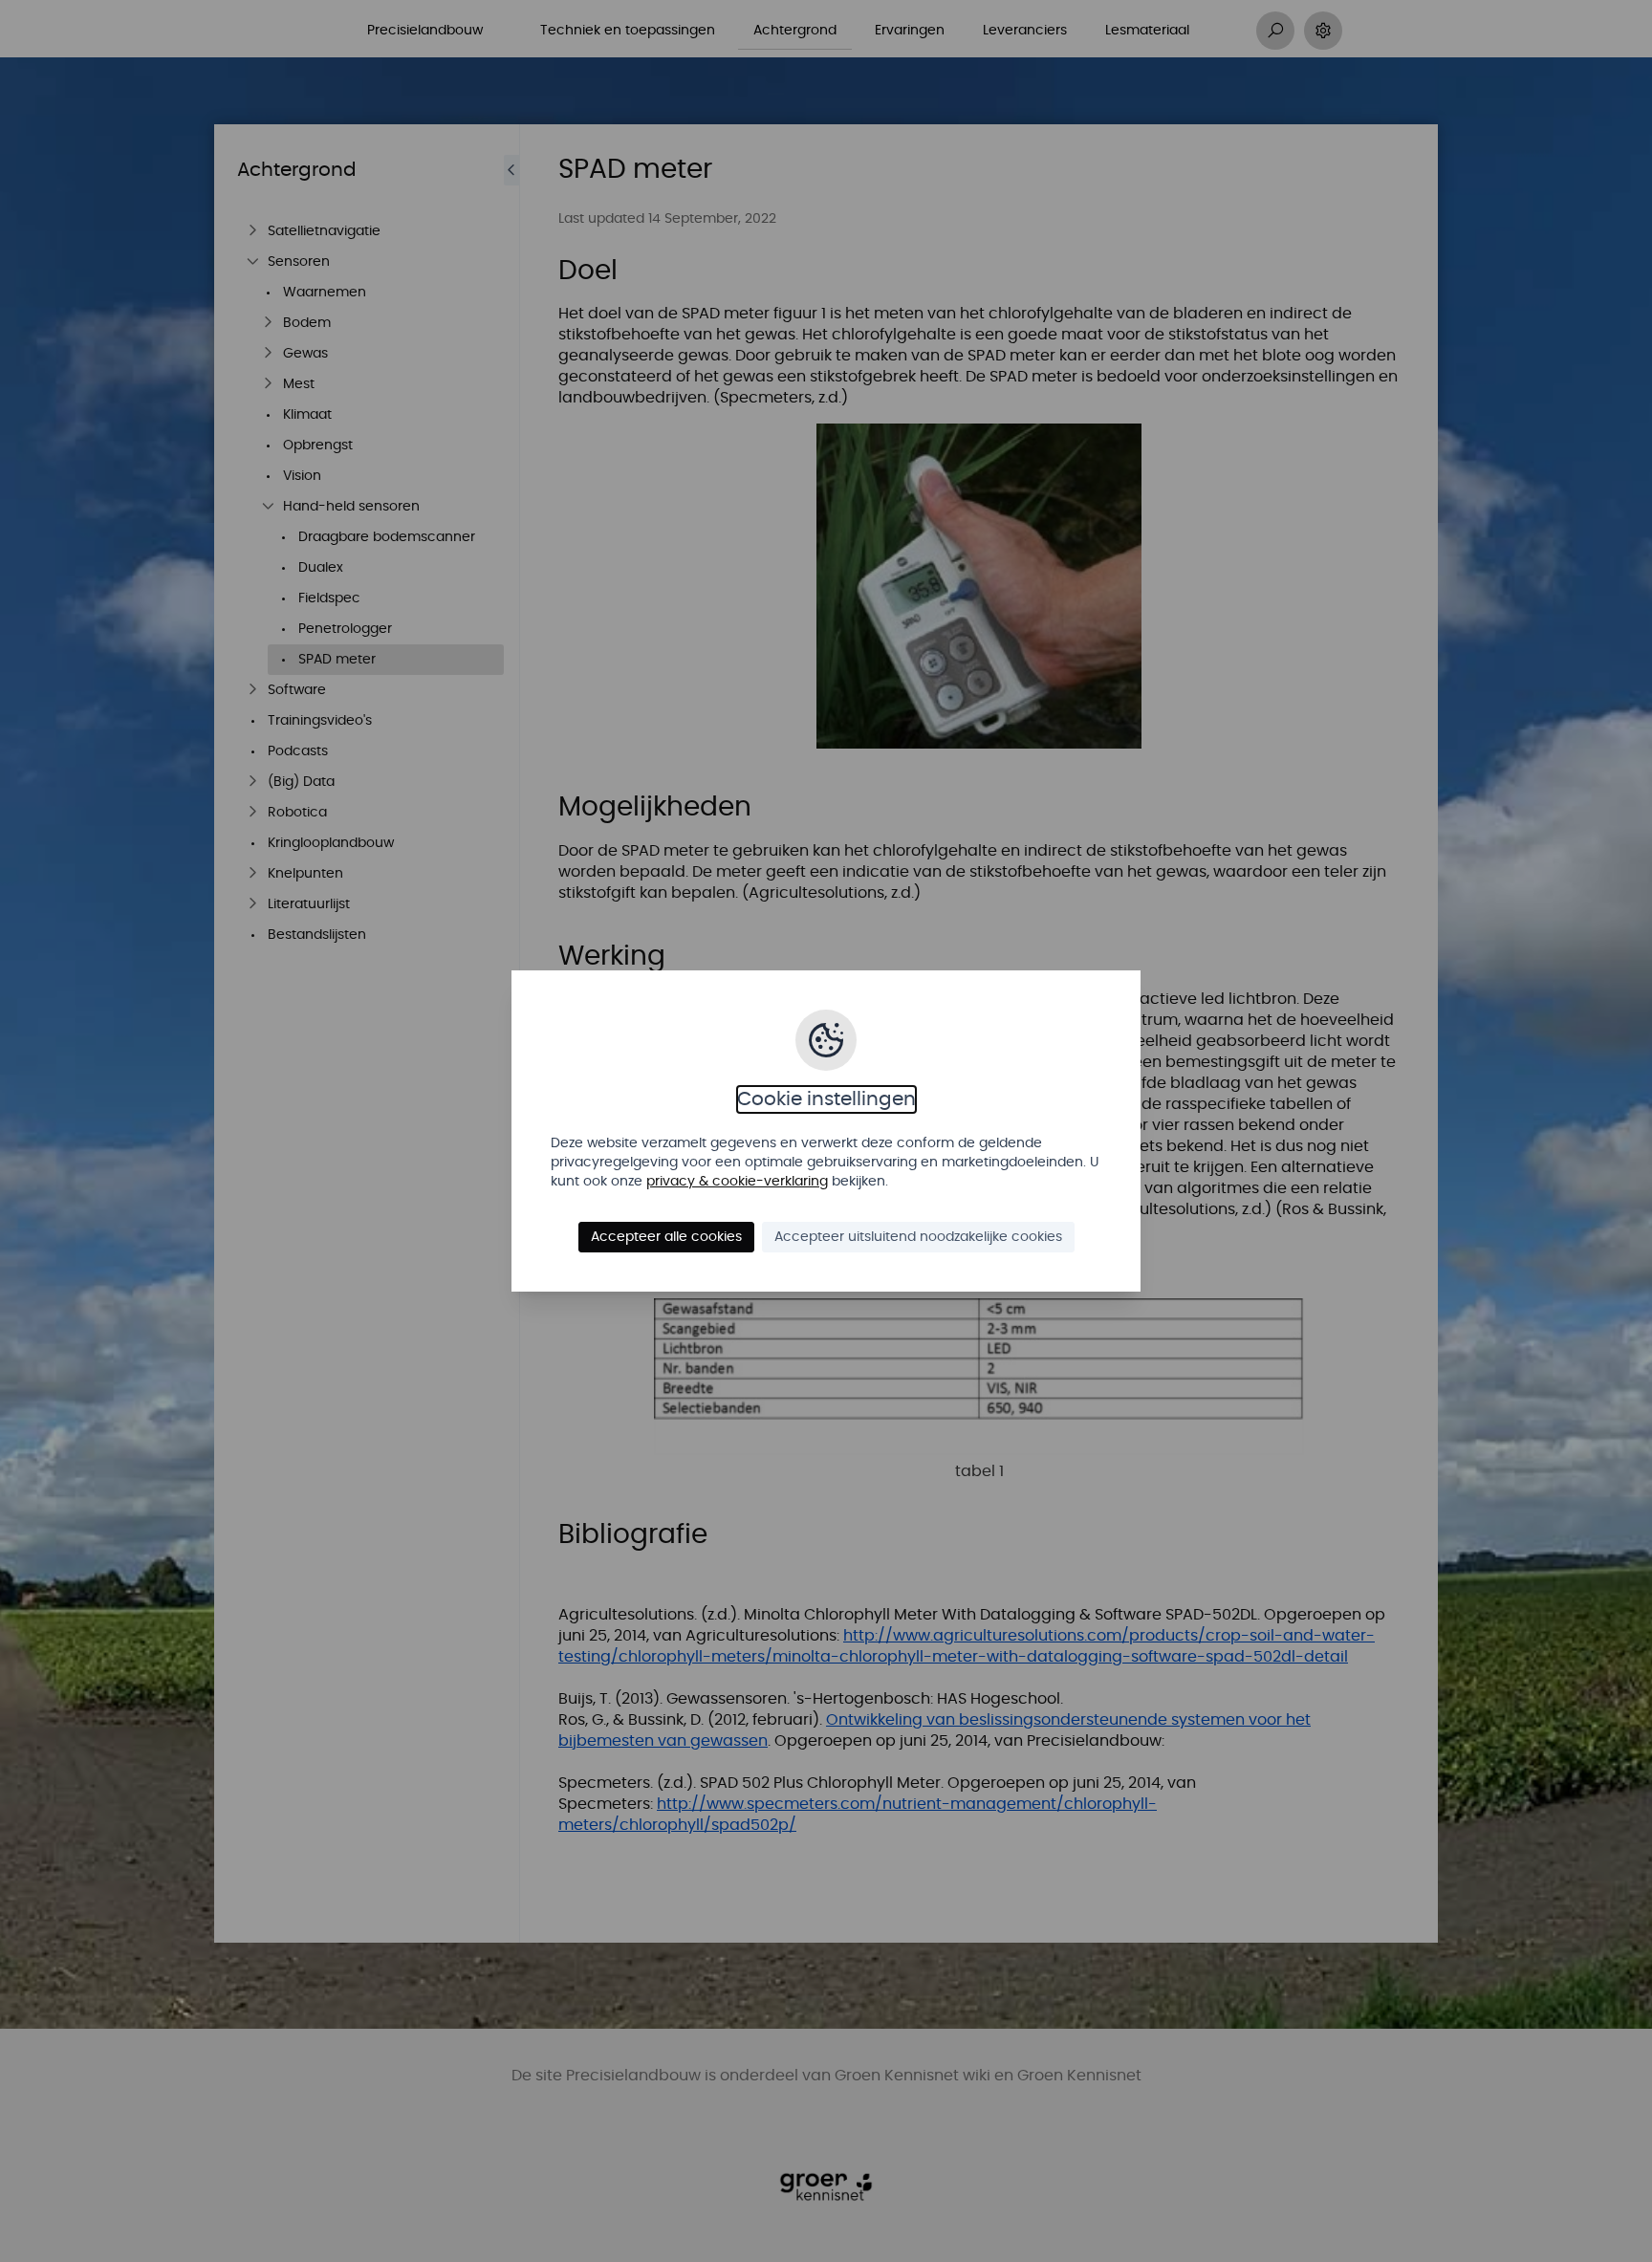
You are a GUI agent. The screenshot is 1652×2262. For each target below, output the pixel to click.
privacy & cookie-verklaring (737, 1182)
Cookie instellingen (826, 1099)
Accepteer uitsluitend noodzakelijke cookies (918, 1237)
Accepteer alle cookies (666, 1237)
